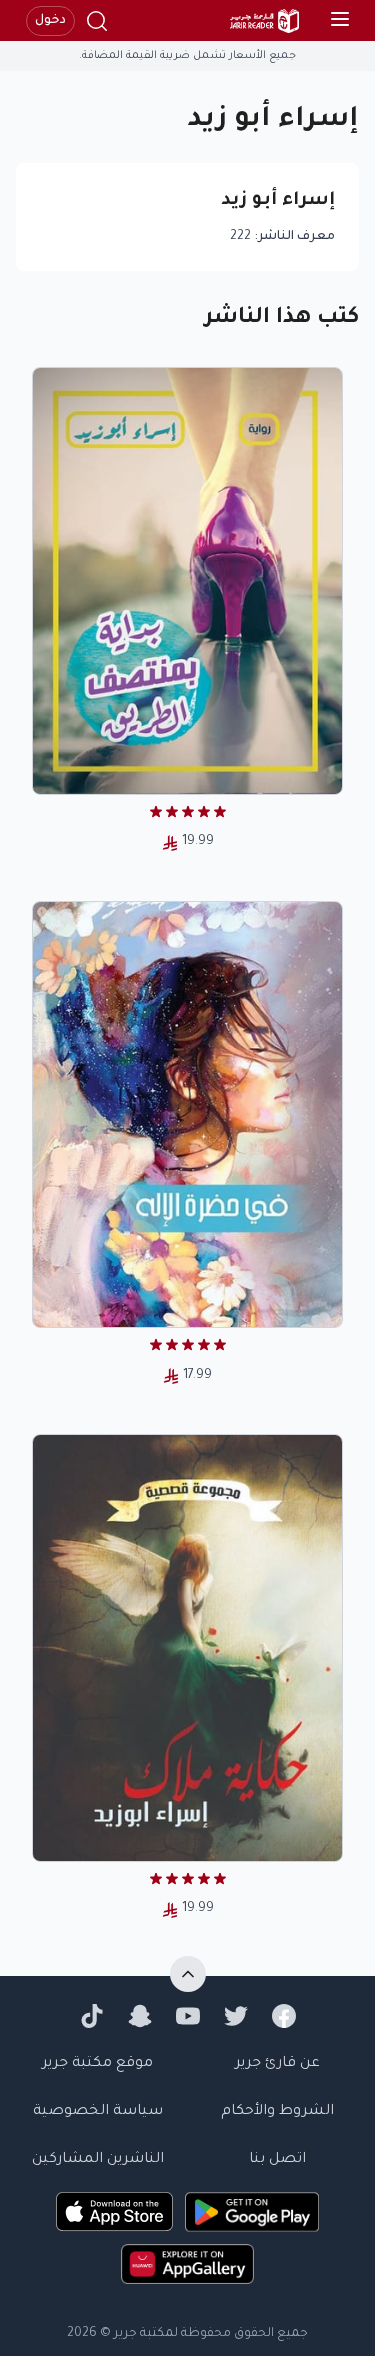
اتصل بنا (277, 2160)
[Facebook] (284, 2016)
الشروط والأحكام (277, 2112)
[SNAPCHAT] (140, 2016)
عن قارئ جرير (277, 2064)
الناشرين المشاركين (98, 2160)
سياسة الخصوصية (98, 2112)
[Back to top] (188, 1974)
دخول (50, 21)
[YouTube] (188, 2016)
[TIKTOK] (92, 2016)
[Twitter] (236, 2016)
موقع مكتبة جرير (97, 2064)
